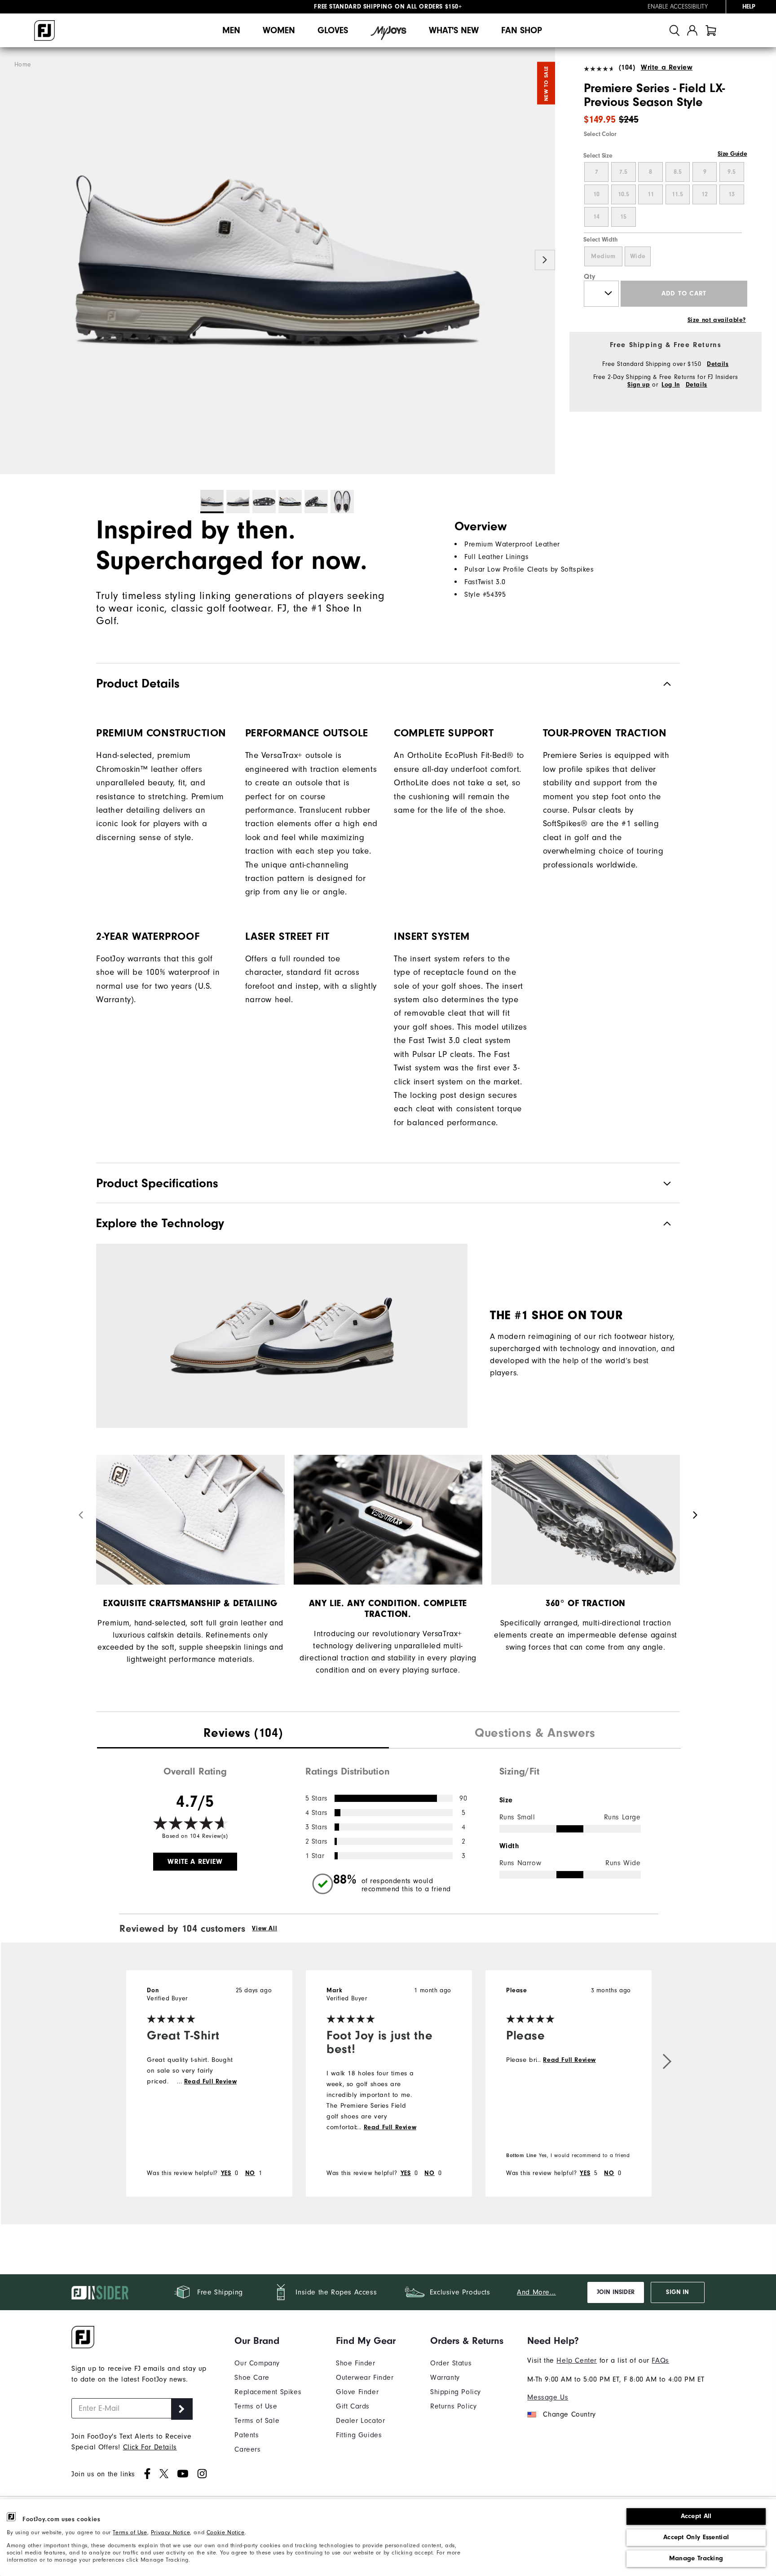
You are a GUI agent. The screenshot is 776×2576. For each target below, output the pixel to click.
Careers (247, 2449)
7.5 (623, 172)
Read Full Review (211, 2082)
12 (705, 194)
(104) (627, 67)
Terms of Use (130, 2532)
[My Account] (692, 30)
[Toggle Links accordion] (268, 2341)
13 (732, 194)
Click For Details (150, 2447)
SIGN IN (677, 2292)
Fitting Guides (359, 2435)
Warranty (445, 2378)
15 (623, 217)
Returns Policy (453, 2406)
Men (231, 30)
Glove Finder (357, 2392)
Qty (590, 277)
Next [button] (545, 260)
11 (651, 194)
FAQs (660, 2360)
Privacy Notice (170, 2532)
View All (265, 1929)
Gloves (333, 30)
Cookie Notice (226, 2532)
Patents (247, 2435)
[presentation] (243, 1734)
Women (279, 30)
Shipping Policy (456, 2392)
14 (596, 217)
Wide (638, 256)
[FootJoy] (44, 31)
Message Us (548, 2397)
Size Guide (732, 154)
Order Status (451, 2363)
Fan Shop (522, 30)
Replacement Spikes (268, 2392)
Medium (603, 256)
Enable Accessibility (678, 7)
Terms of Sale (257, 2421)
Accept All (696, 2516)
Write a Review (667, 67)
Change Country (569, 2414)
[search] (675, 30)
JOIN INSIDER (616, 2292)
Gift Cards (353, 2406)
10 (596, 194)
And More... (536, 2292)
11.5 (677, 194)
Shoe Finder (356, 2363)
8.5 (678, 172)
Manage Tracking (696, 2558)
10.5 (624, 194)
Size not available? (717, 320)
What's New (454, 30)
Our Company (257, 2363)
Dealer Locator (360, 2421)
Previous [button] (10, 260)
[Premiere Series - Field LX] (278, 261)
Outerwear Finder (365, 2378)
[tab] (711, 30)
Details (718, 364)
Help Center (577, 2360)
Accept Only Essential (696, 2537)
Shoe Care (252, 2378)
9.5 (732, 172)
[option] (278, 261)
